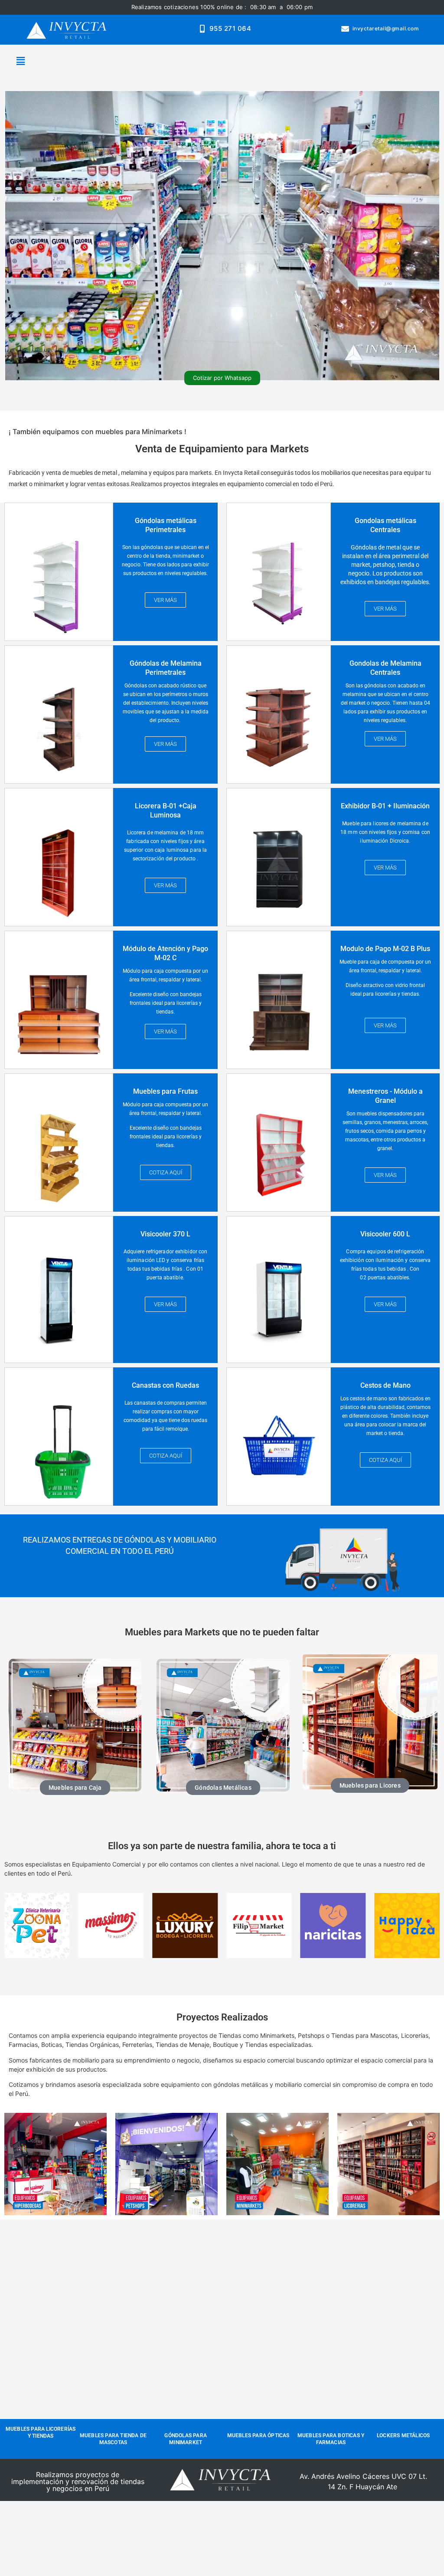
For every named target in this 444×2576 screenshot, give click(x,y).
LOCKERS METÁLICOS (403, 2435)
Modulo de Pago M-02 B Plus (385, 949)
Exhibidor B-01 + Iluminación (385, 806)
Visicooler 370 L (165, 1234)
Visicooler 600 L (385, 1234)
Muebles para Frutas (165, 1091)
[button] (20, 61)
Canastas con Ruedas (165, 1385)
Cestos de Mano (385, 1385)
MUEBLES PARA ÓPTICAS (258, 2435)
